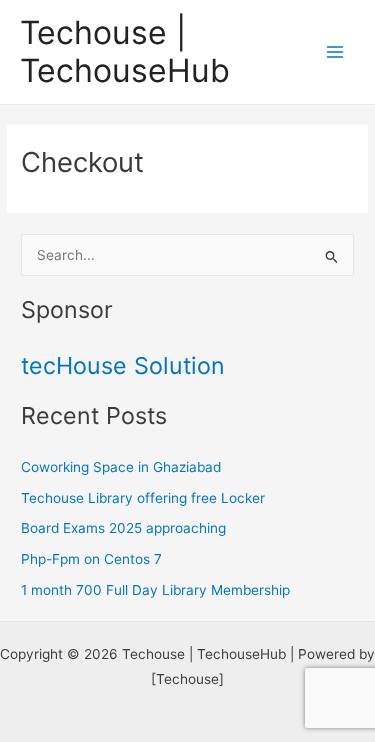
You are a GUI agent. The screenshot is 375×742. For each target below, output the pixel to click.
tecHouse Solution (123, 365)
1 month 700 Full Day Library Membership (155, 590)
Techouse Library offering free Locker (143, 498)
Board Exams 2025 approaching (123, 528)
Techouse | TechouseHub (125, 51)
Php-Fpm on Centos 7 (91, 559)
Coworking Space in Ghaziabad (121, 467)
